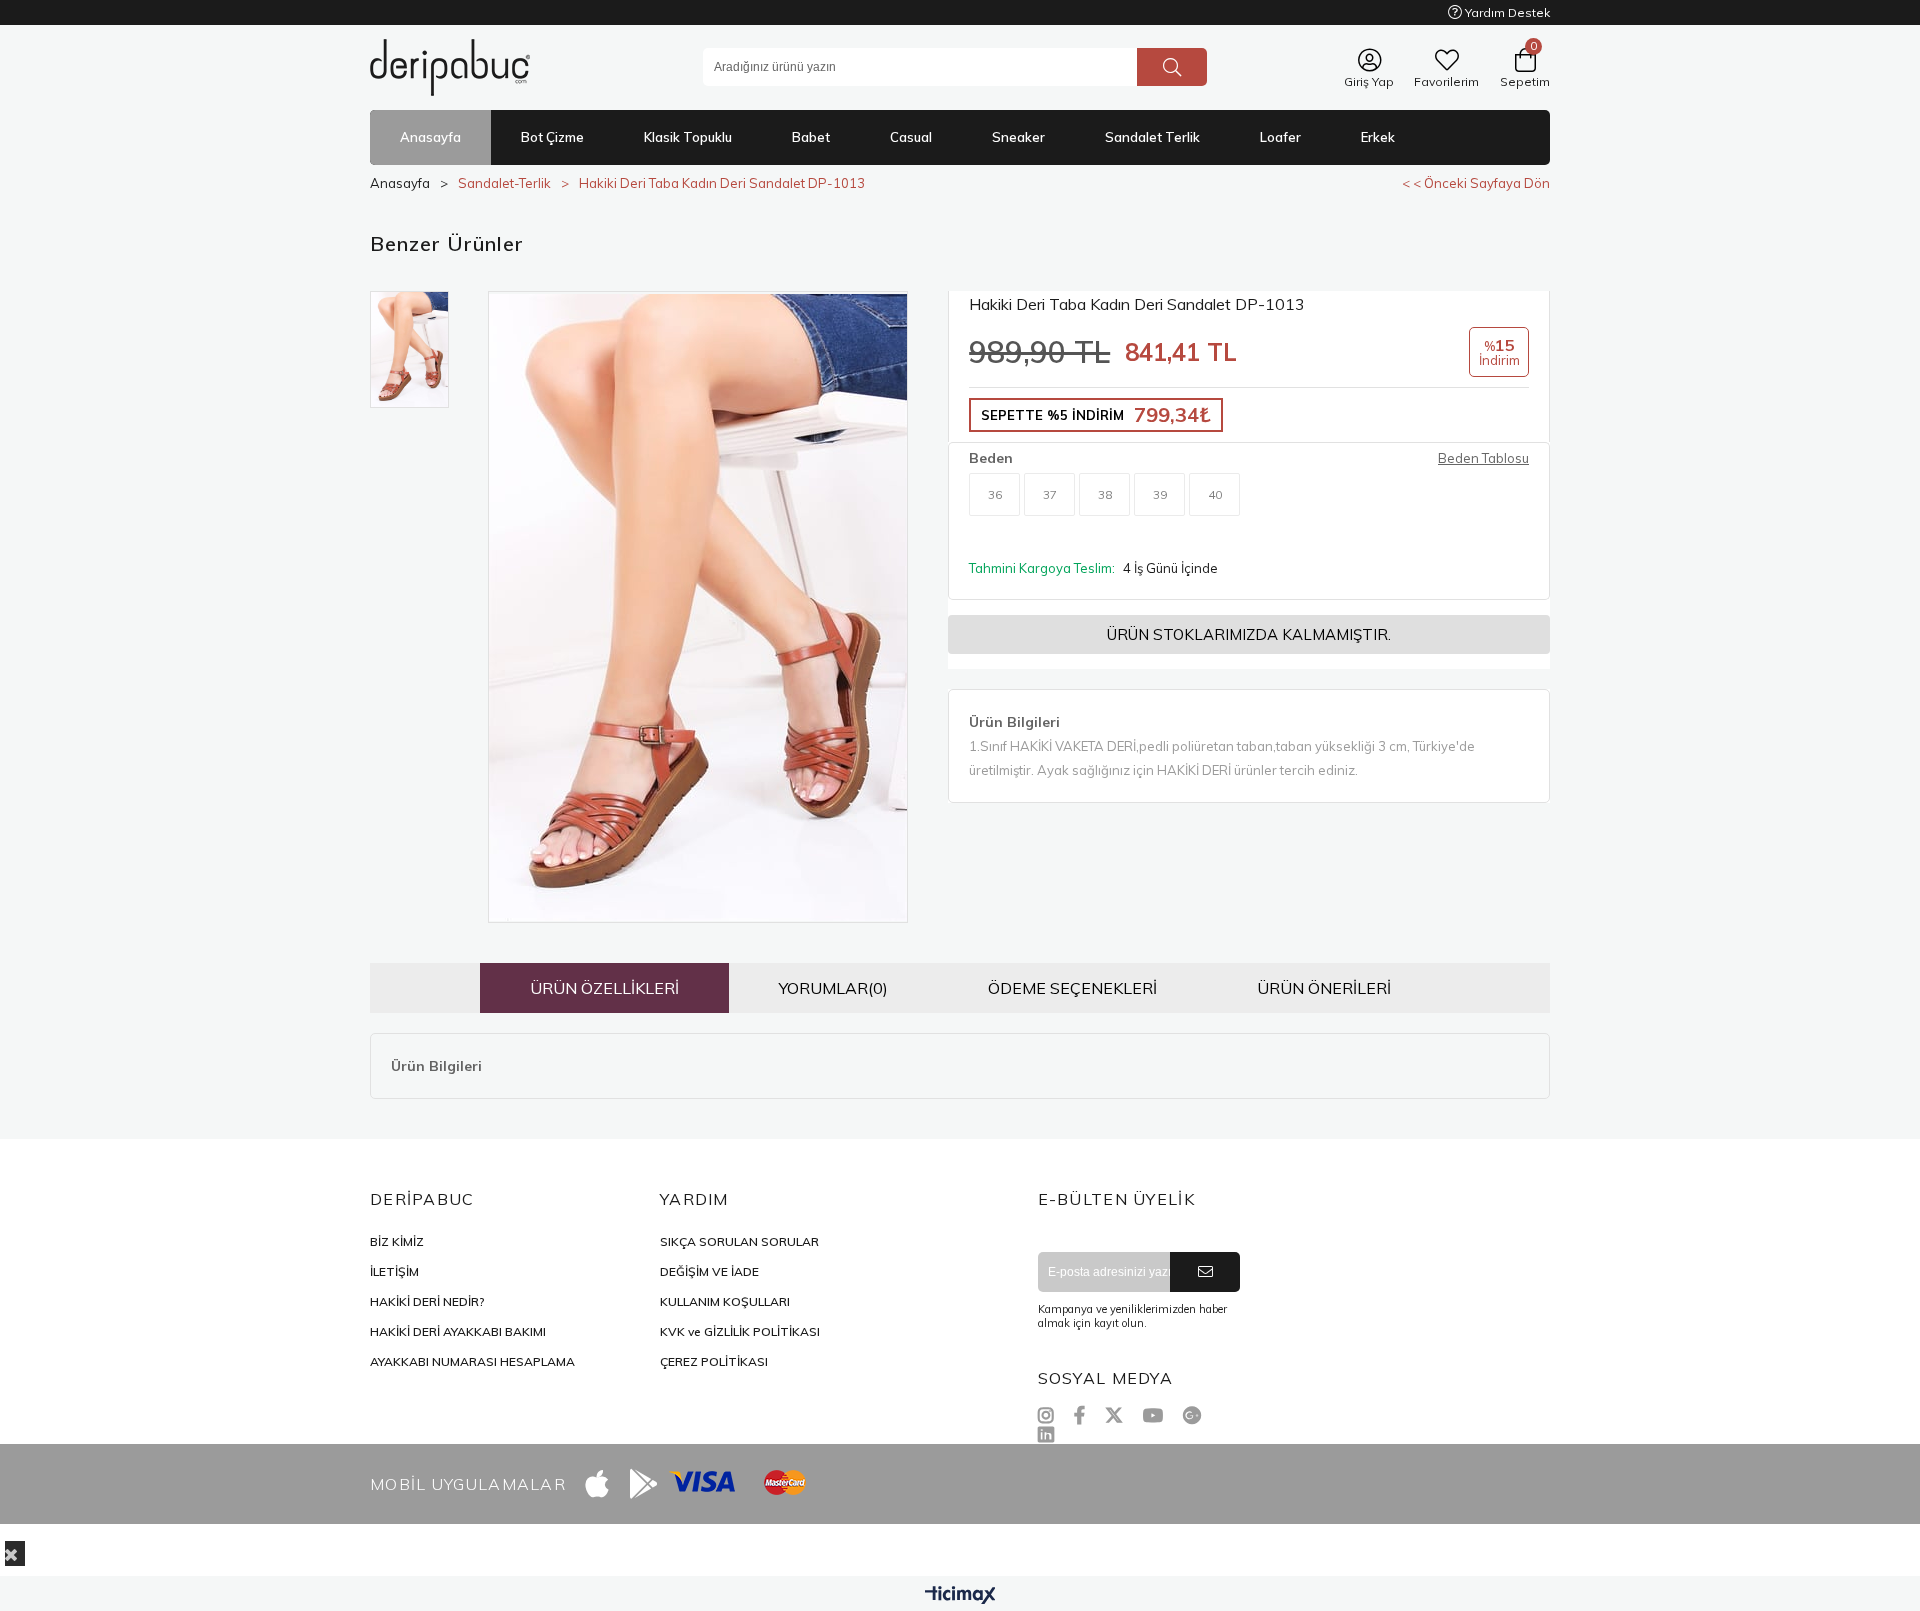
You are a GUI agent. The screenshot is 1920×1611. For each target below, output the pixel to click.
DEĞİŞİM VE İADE (709, 1271)
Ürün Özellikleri (604, 988)
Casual (911, 137)
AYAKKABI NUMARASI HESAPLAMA (472, 1361)
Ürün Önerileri (1324, 988)
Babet (811, 137)
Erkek (1378, 137)
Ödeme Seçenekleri (1072, 988)
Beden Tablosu (1483, 458)
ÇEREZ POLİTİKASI (714, 1361)
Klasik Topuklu (688, 137)
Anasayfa (430, 137)
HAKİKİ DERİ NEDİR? (427, 1301)
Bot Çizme (552, 137)
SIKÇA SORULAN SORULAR (739, 1241)
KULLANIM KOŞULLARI (725, 1301)
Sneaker (1018, 137)
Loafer (1280, 137)
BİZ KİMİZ (397, 1241)
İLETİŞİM (394, 1271)
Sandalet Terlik (1152, 137)
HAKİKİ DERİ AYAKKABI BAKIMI (458, 1331)
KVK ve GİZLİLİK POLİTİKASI (740, 1331)
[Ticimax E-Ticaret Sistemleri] (960, 1596)
